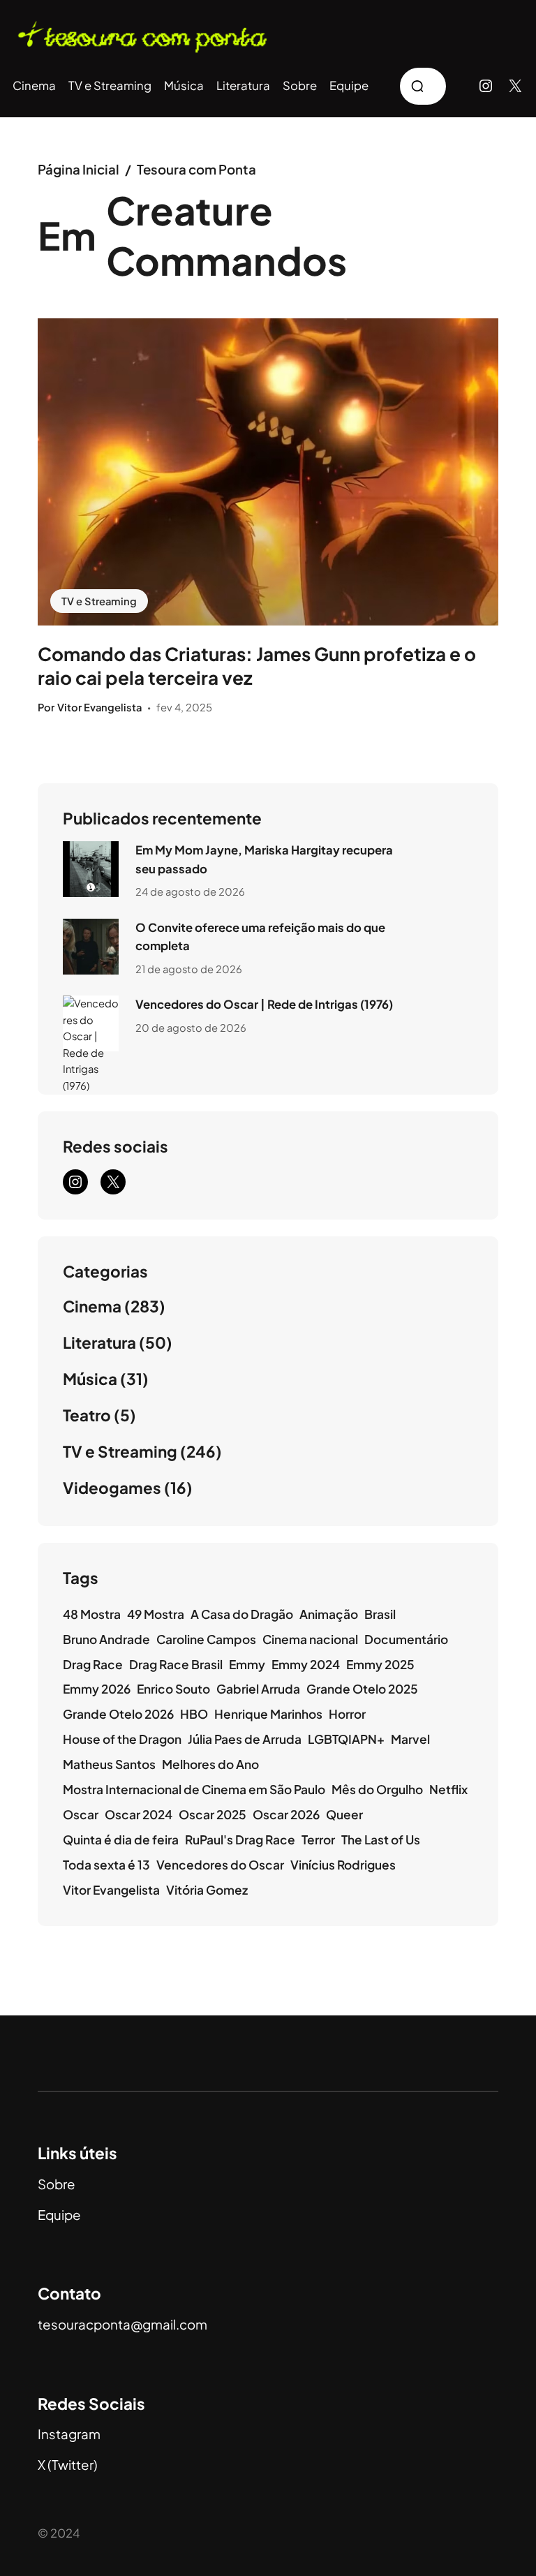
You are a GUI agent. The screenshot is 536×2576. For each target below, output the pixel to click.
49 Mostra (156, 1614)
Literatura (99, 1342)
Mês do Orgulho (377, 1789)
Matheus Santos (109, 1764)
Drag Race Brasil (176, 1664)
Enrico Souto (173, 1689)
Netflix (448, 1789)
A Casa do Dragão (242, 1614)
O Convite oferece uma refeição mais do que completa (260, 937)
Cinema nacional (310, 1639)
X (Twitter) (68, 2465)
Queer (344, 1814)
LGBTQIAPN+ (346, 1739)
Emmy (247, 1664)
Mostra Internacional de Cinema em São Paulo (194, 1789)
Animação (329, 1614)
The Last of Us (381, 1840)
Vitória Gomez (207, 1890)
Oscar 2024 (139, 1814)
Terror (318, 1840)
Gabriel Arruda (258, 1689)
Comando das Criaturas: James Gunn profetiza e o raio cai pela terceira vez (257, 666)
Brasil (380, 1614)
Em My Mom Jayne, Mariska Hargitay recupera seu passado (264, 859)
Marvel (410, 1739)
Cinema (92, 1306)
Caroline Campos (206, 1639)
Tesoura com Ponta (196, 169)
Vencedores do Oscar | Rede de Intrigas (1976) (264, 1004)
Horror (347, 1714)
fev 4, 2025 (184, 707)
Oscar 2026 (286, 1814)
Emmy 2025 (380, 1664)
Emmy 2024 (306, 1664)
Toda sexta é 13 (106, 1865)
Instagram (69, 2434)
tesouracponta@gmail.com (122, 2324)
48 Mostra (92, 1614)
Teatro (87, 1415)
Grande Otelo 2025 (362, 1689)
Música (90, 1379)
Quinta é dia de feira (121, 1840)
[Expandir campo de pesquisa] (423, 86)
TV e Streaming (99, 601)
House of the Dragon (122, 1739)
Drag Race (93, 1664)
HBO (194, 1714)
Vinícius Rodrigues (343, 1865)
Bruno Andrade (106, 1639)
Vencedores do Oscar (220, 1865)
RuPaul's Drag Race (240, 1840)
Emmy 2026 (97, 1689)
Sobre (57, 2184)
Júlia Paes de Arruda (245, 1739)
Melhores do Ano (210, 1764)
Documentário (406, 1639)
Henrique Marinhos (268, 1714)
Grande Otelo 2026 (118, 1714)
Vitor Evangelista (111, 1890)
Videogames (112, 1488)
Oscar (81, 1814)
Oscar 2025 (213, 1814)
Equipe (59, 2215)
